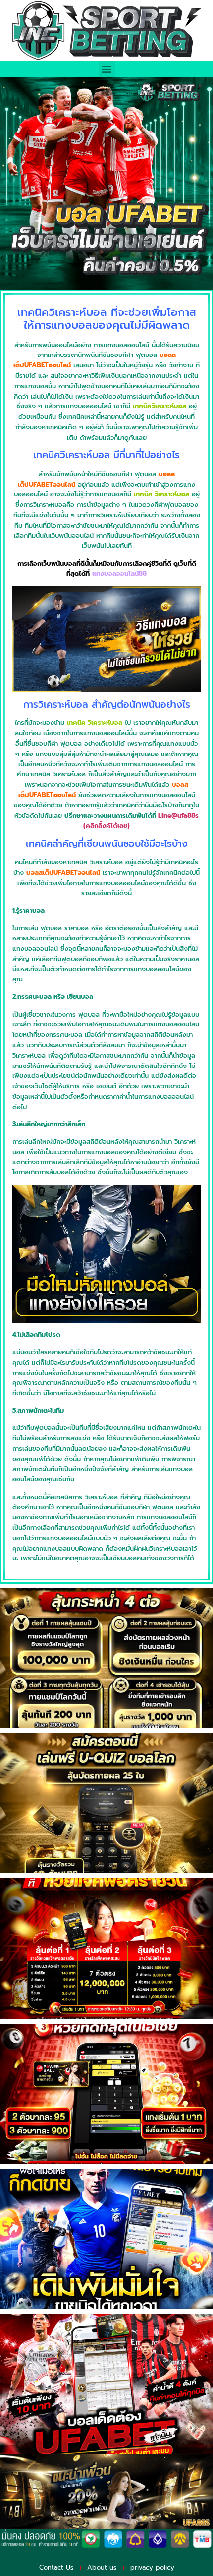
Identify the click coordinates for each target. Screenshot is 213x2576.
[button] (107, 69)
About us (102, 2567)
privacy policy (152, 2567)
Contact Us (56, 2567)
